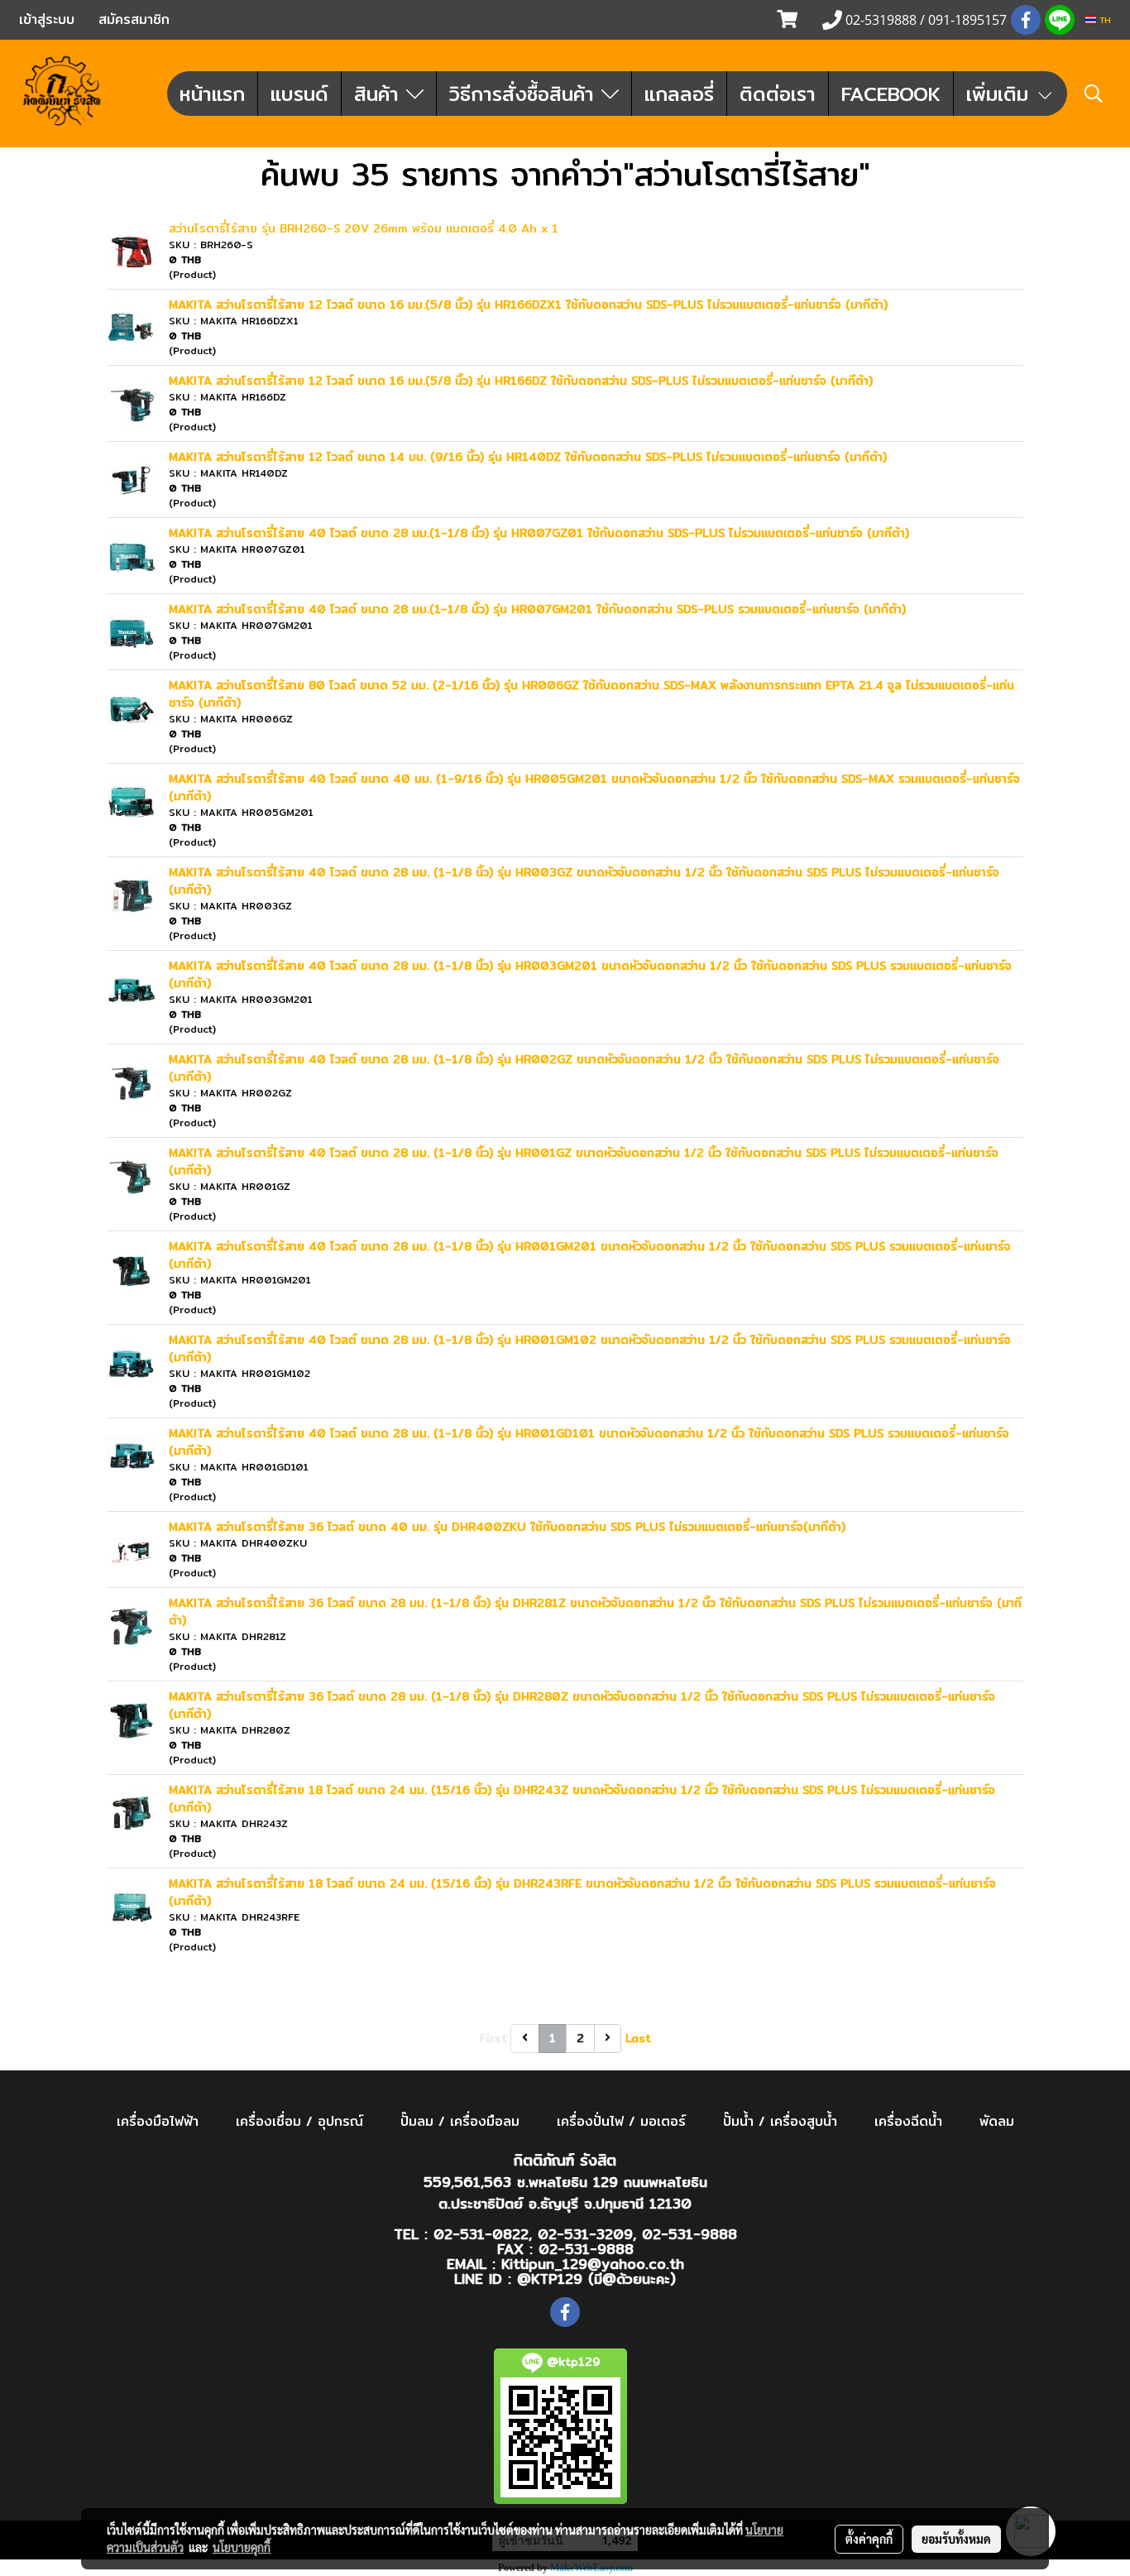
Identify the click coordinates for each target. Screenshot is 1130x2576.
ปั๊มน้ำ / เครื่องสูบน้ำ (780, 2121)
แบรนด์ (299, 94)
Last (638, 2038)
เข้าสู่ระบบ (47, 19)
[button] (1094, 94)
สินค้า (380, 94)
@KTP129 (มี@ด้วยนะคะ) (596, 2279)
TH (1104, 20)
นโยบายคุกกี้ (242, 2547)
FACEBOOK (891, 94)
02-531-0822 (481, 2234)
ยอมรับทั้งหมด (956, 2539)
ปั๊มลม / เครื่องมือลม (460, 2121)
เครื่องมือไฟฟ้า (158, 2121)
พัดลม (997, 2121)
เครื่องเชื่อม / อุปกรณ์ (299, 2121)
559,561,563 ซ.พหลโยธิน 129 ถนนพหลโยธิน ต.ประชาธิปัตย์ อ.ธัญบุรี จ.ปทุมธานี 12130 (565, 2192)
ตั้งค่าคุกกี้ (869, 2539)
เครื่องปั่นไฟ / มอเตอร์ (621, 2121)
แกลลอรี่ (679, 94)
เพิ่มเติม (1001, 94)
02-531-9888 (689, 2234)
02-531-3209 (585, 2234)
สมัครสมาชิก (134, 19)
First (493, 2038)
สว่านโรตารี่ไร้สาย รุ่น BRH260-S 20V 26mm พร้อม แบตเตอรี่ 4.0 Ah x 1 (364, 228)
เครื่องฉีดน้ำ (908, 2121)
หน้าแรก (212, 94)
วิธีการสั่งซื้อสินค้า (525, 94)
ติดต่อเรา (778, 94)
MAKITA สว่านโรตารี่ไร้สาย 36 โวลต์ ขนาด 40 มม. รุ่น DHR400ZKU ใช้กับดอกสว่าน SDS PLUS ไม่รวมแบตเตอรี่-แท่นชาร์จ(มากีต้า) (507, 1527)
